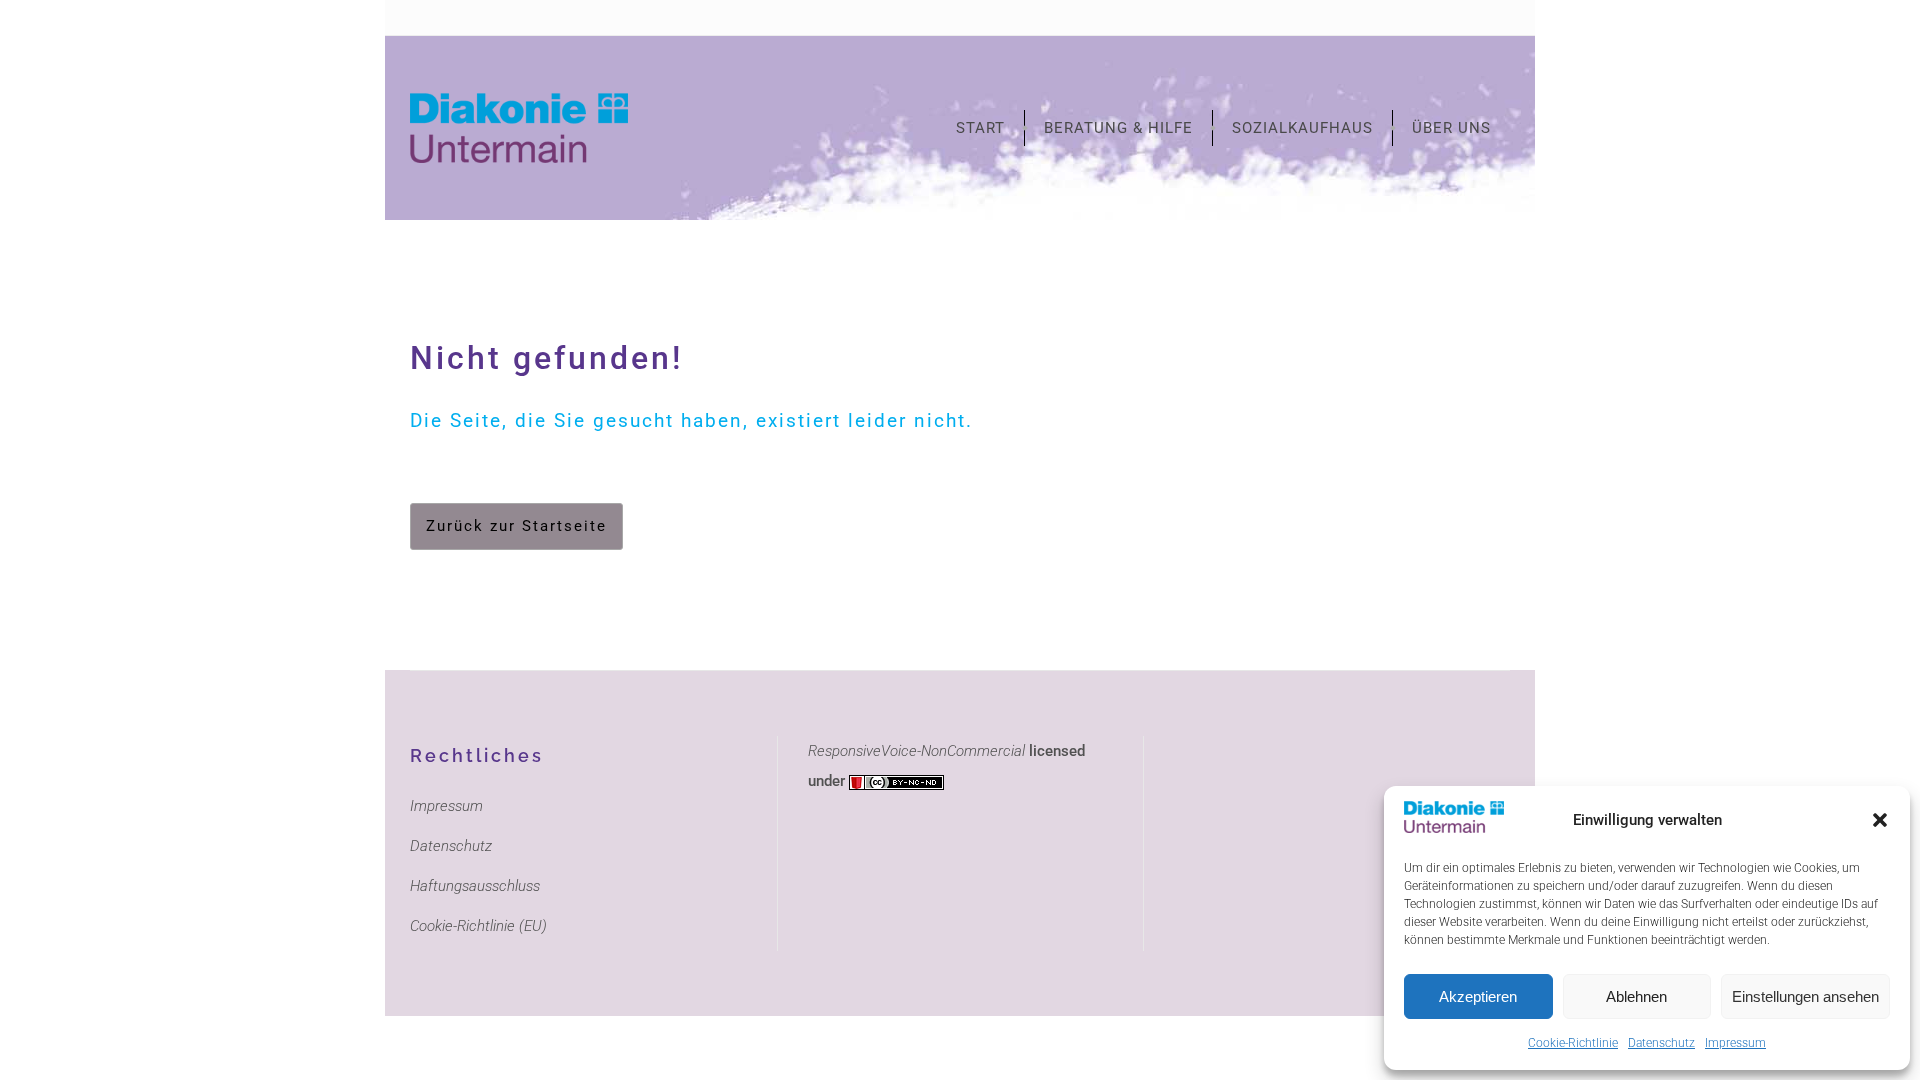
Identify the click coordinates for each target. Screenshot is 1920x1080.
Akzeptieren (1478, 996)
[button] (1880, 820)
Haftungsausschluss (475, 886)
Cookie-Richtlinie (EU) (478, 926)
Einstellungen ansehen (1805, 996)
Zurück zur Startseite (516, 526)
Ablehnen (1636, 996)
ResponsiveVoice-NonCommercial (916, 751)
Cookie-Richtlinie (1573, 1043)
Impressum (1735, 1043)
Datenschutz (1661, 1043)
